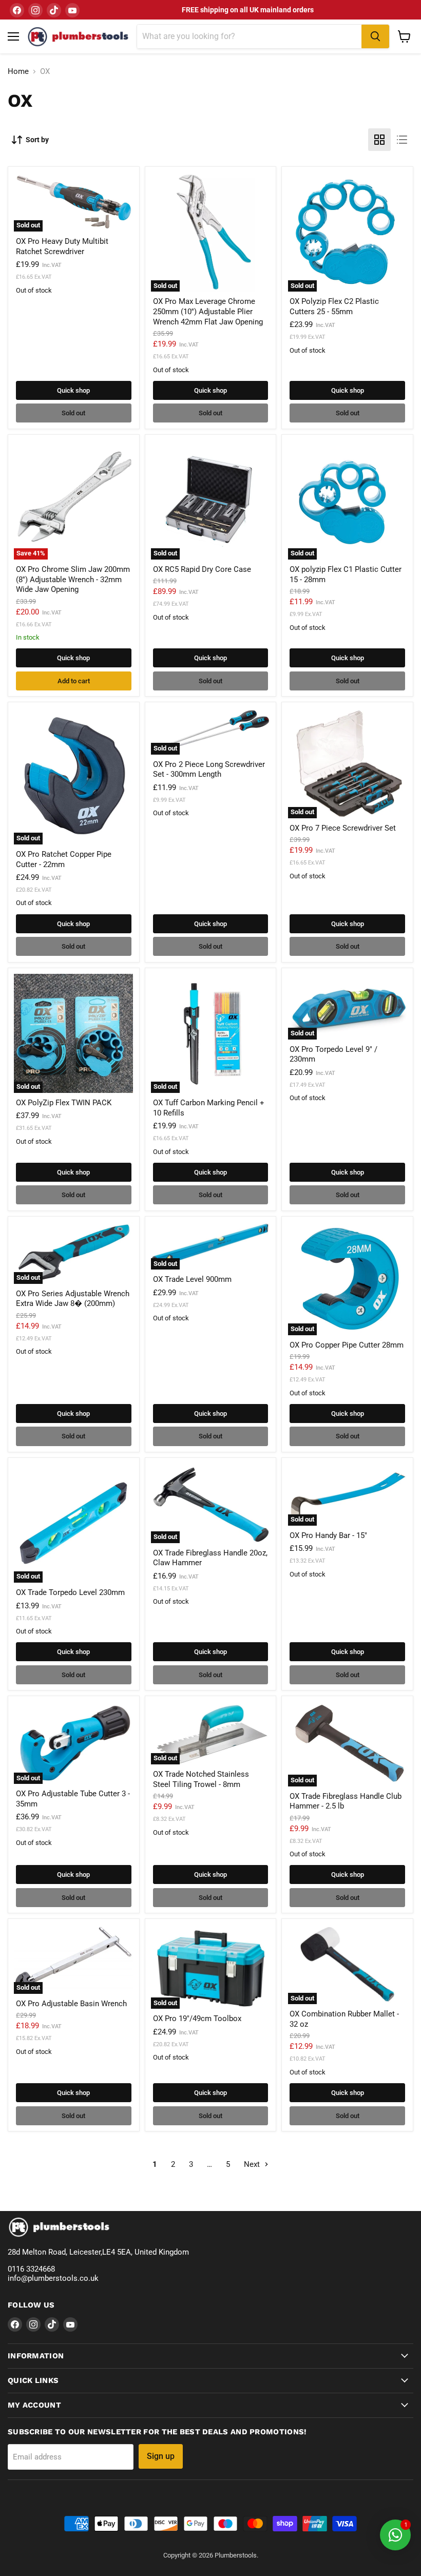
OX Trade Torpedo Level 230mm (70, 1592)
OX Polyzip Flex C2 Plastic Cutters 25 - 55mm (334, 306)
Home (18, 72)
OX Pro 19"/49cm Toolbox (197, 2018)
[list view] (402, 140)
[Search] (375, 36)
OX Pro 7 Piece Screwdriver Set (343, 828)
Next (253, 2164)
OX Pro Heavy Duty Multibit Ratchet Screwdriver (62, 246)
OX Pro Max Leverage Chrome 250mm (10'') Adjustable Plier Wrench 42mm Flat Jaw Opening (208, 311)
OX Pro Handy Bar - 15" (328, 1535)
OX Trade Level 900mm (192, 1279)
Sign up (161, 2456)
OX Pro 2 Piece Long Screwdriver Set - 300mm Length (209, 770)
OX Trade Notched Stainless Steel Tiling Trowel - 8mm (201, 1779)
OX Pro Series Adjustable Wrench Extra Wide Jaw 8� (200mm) (73, 1299)
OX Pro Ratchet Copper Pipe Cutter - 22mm (64, 859)
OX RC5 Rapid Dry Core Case (202, 569)
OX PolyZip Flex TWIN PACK (64, 1103)
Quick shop (73, 390)
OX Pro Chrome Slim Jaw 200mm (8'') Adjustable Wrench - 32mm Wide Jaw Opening (73, 579)
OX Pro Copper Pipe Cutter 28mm (347, 1345)
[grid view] (379, 140)
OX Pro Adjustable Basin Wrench (71, 2004)
